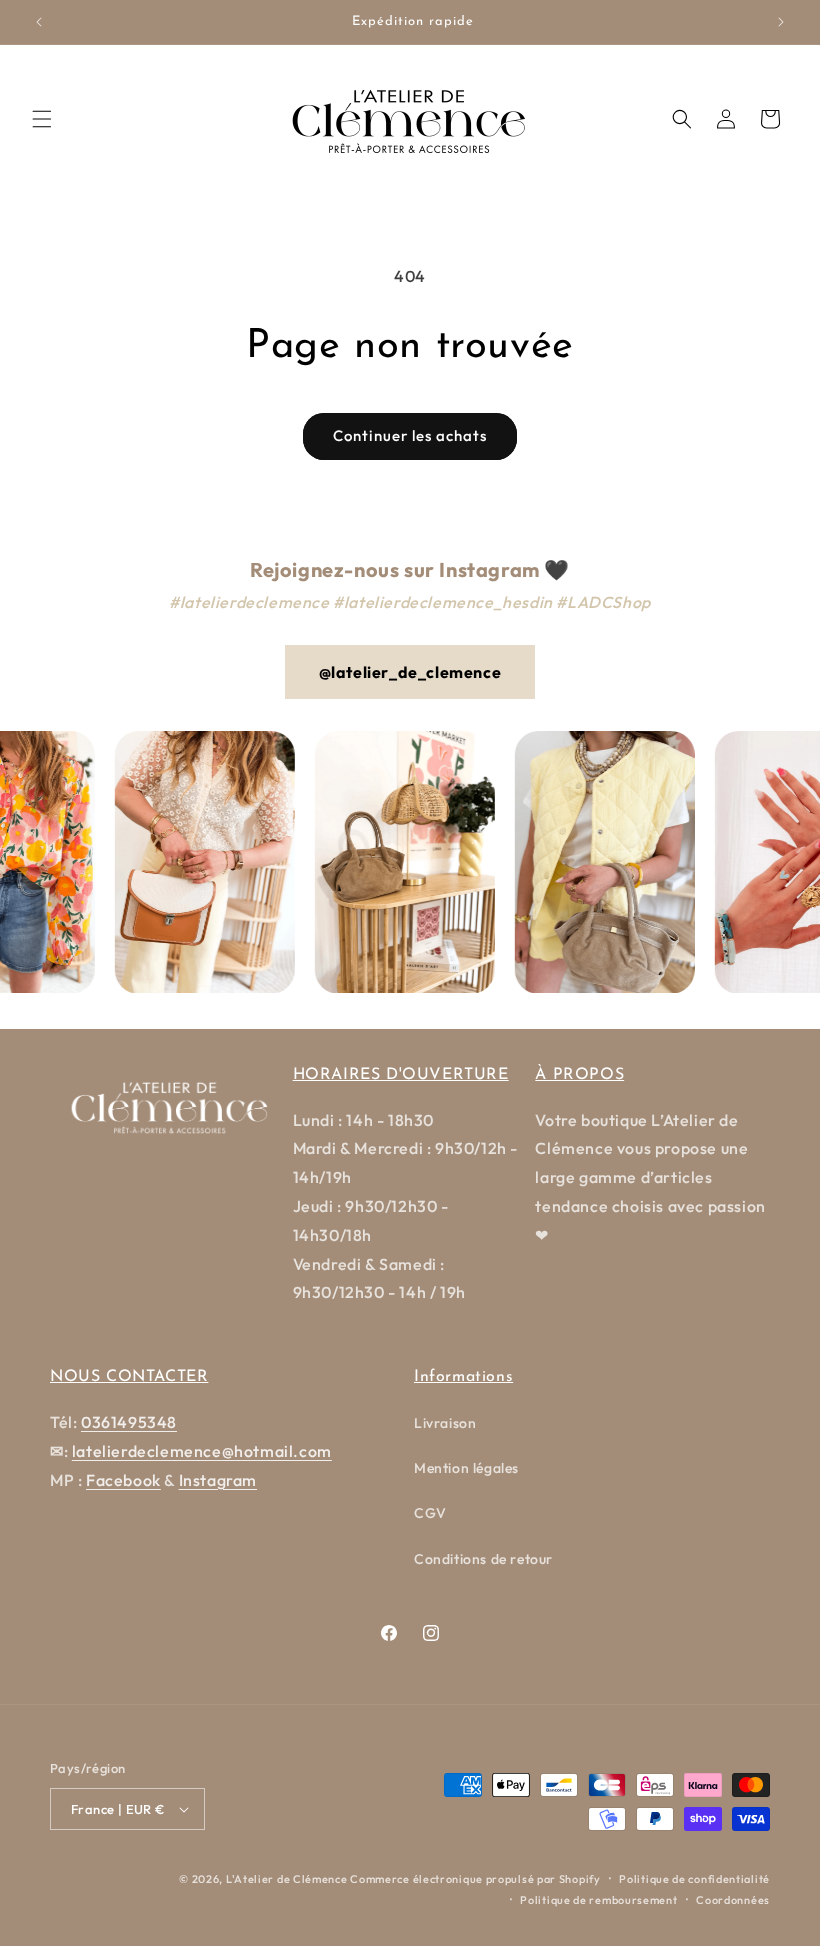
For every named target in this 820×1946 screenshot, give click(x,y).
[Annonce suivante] (781, 22)
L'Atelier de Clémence (287, 1879)
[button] (42, 119)
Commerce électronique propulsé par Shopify (475, 1879)
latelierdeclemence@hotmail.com (202, 1451)
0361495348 (129, 1422)
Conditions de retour (483, 1559)
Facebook (123, 1480)
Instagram (218, 1480)
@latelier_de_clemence (410, 672)
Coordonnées (733, 1900)
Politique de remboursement (598, 1900)
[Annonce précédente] (39, 22)
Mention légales (466, 1468)
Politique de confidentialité (694, 1879)
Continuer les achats (410, 435)
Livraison (445, 1423)
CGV (430, 1513)
